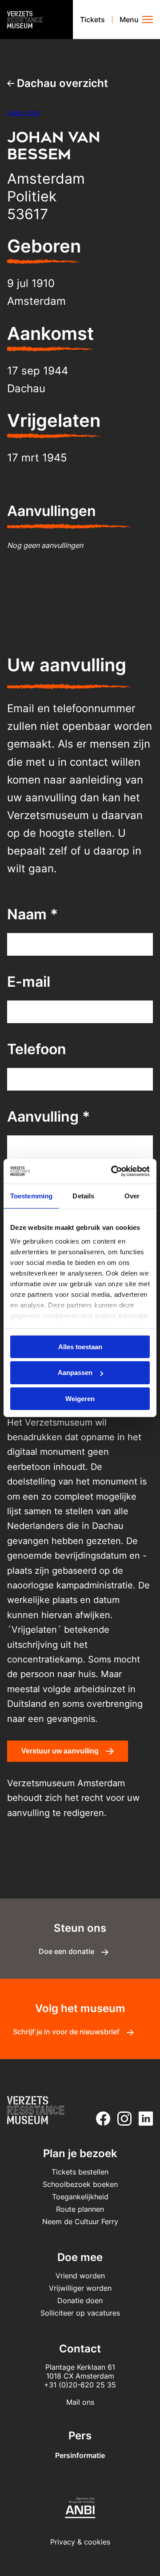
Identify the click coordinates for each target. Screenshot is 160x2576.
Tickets (92, 20)
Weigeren (80, 1399)
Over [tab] (132, 1195)
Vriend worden (80, 2276)
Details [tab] (83, 1195)
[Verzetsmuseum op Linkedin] (144, 2119)
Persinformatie (80, 2455)
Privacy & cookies (80, 2542)
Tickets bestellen (80, 2172)
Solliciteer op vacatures (80, 2313)
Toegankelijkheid (80, 2197)
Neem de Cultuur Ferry (80, 2222)
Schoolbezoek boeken (80, 2184)
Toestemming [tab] (31, 1195)
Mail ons (80, 2402)
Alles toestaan (80, 1346)
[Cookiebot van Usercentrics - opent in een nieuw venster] (113, 1171)
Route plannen (80, 2209)
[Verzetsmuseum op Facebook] (101, 2119)
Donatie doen (80, 2300)
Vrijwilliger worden (80, 2288)
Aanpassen (75, 1373)
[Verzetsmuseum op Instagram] (123, 2119)
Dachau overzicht (61, 83)
